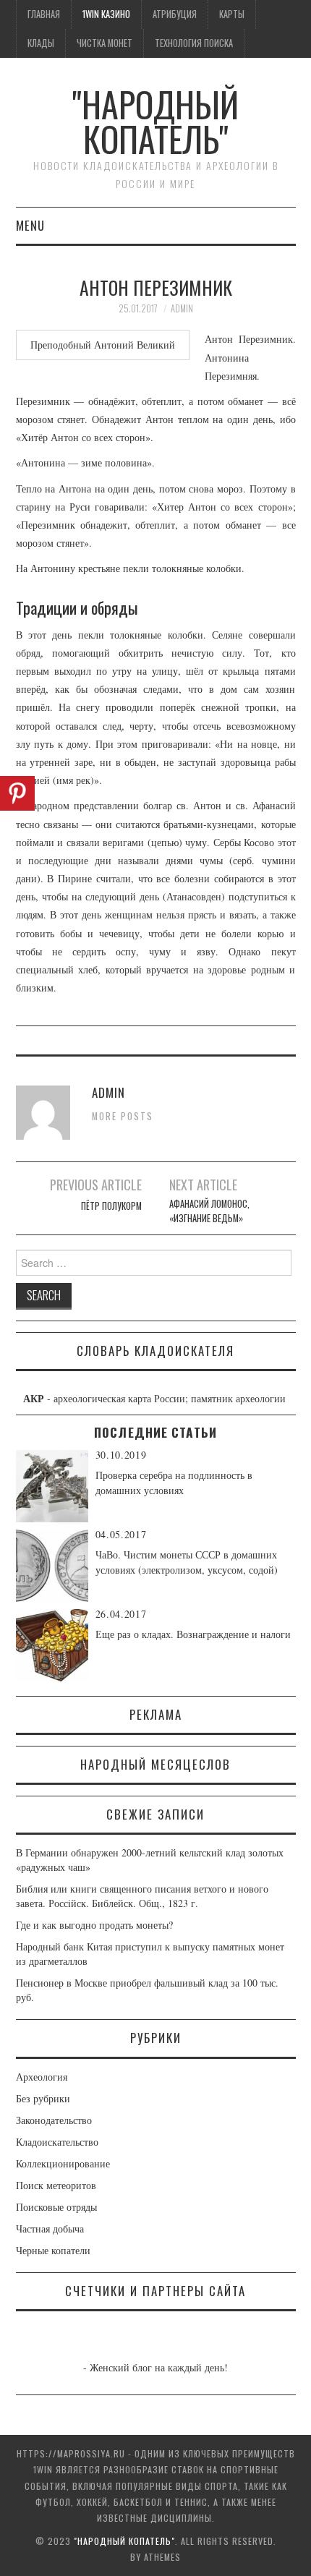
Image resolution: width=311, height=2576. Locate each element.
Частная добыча (50, 2229)
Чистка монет (105, 43)
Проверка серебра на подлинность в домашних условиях (174, 1483)
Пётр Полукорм (111, 1206)
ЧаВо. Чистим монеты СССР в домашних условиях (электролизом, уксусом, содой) (187, 1562)
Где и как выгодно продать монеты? (94, 1925)
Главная (44, 14)
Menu (30, 225)
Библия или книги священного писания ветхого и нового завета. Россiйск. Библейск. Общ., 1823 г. (142, 1896)
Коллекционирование (63, 2163)
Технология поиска (194, 43)
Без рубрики (43, 2098)
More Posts (123, 1116)
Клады (41, 43)
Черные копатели (53, 2250)
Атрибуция (175, 14)
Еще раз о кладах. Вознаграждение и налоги (193, 1634)
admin (182, 308)
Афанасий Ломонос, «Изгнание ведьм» (209, 1211)
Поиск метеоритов (56, 2185)
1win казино (106, 14)
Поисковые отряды (56, 2207)
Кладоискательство (57, 2142)
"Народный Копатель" (155, 121)
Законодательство (54, 2120)
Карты (232, 14)
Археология (42, 2077)
